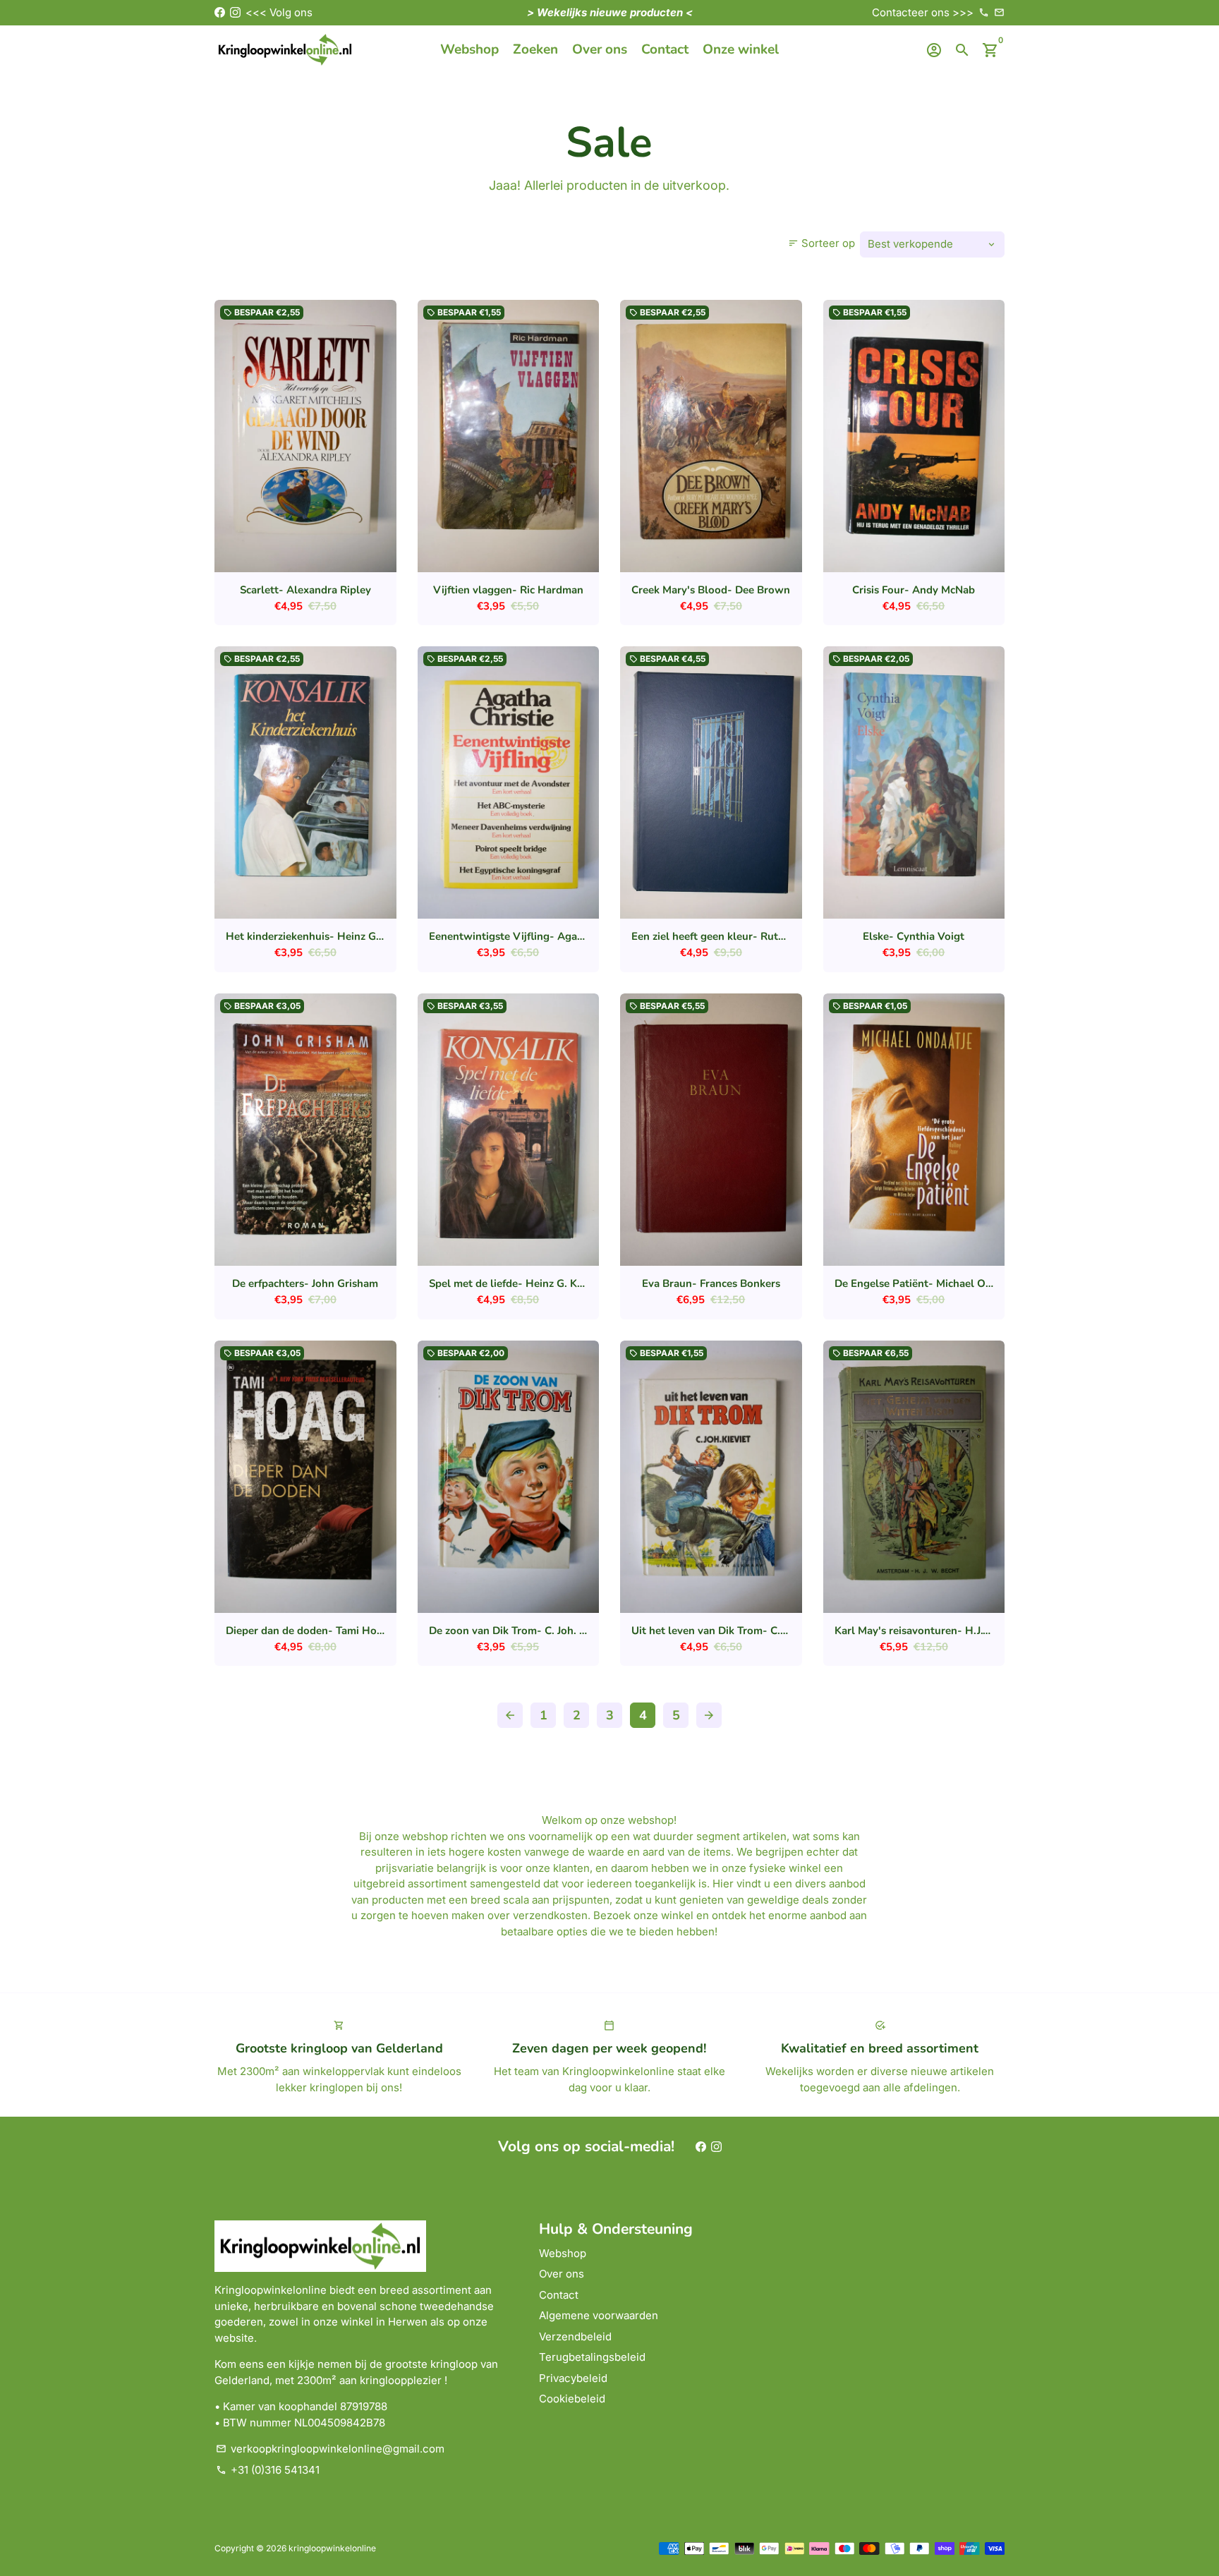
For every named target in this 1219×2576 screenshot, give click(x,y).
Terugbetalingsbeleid (592, 2357)
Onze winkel (741, 49)
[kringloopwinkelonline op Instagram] (235, 12)
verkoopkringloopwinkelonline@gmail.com (330, 2449)
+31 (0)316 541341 (268, 2470)
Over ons (600, 49)
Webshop (469, 49)
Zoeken (535, 49)
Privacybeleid (573, 2378)
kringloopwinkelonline (332, 2548)
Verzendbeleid (575, 2336)
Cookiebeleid (572, 2399)
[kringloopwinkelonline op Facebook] (220, 12)
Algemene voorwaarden (599, 2315)
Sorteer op (821, 243)
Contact (665, 49)
